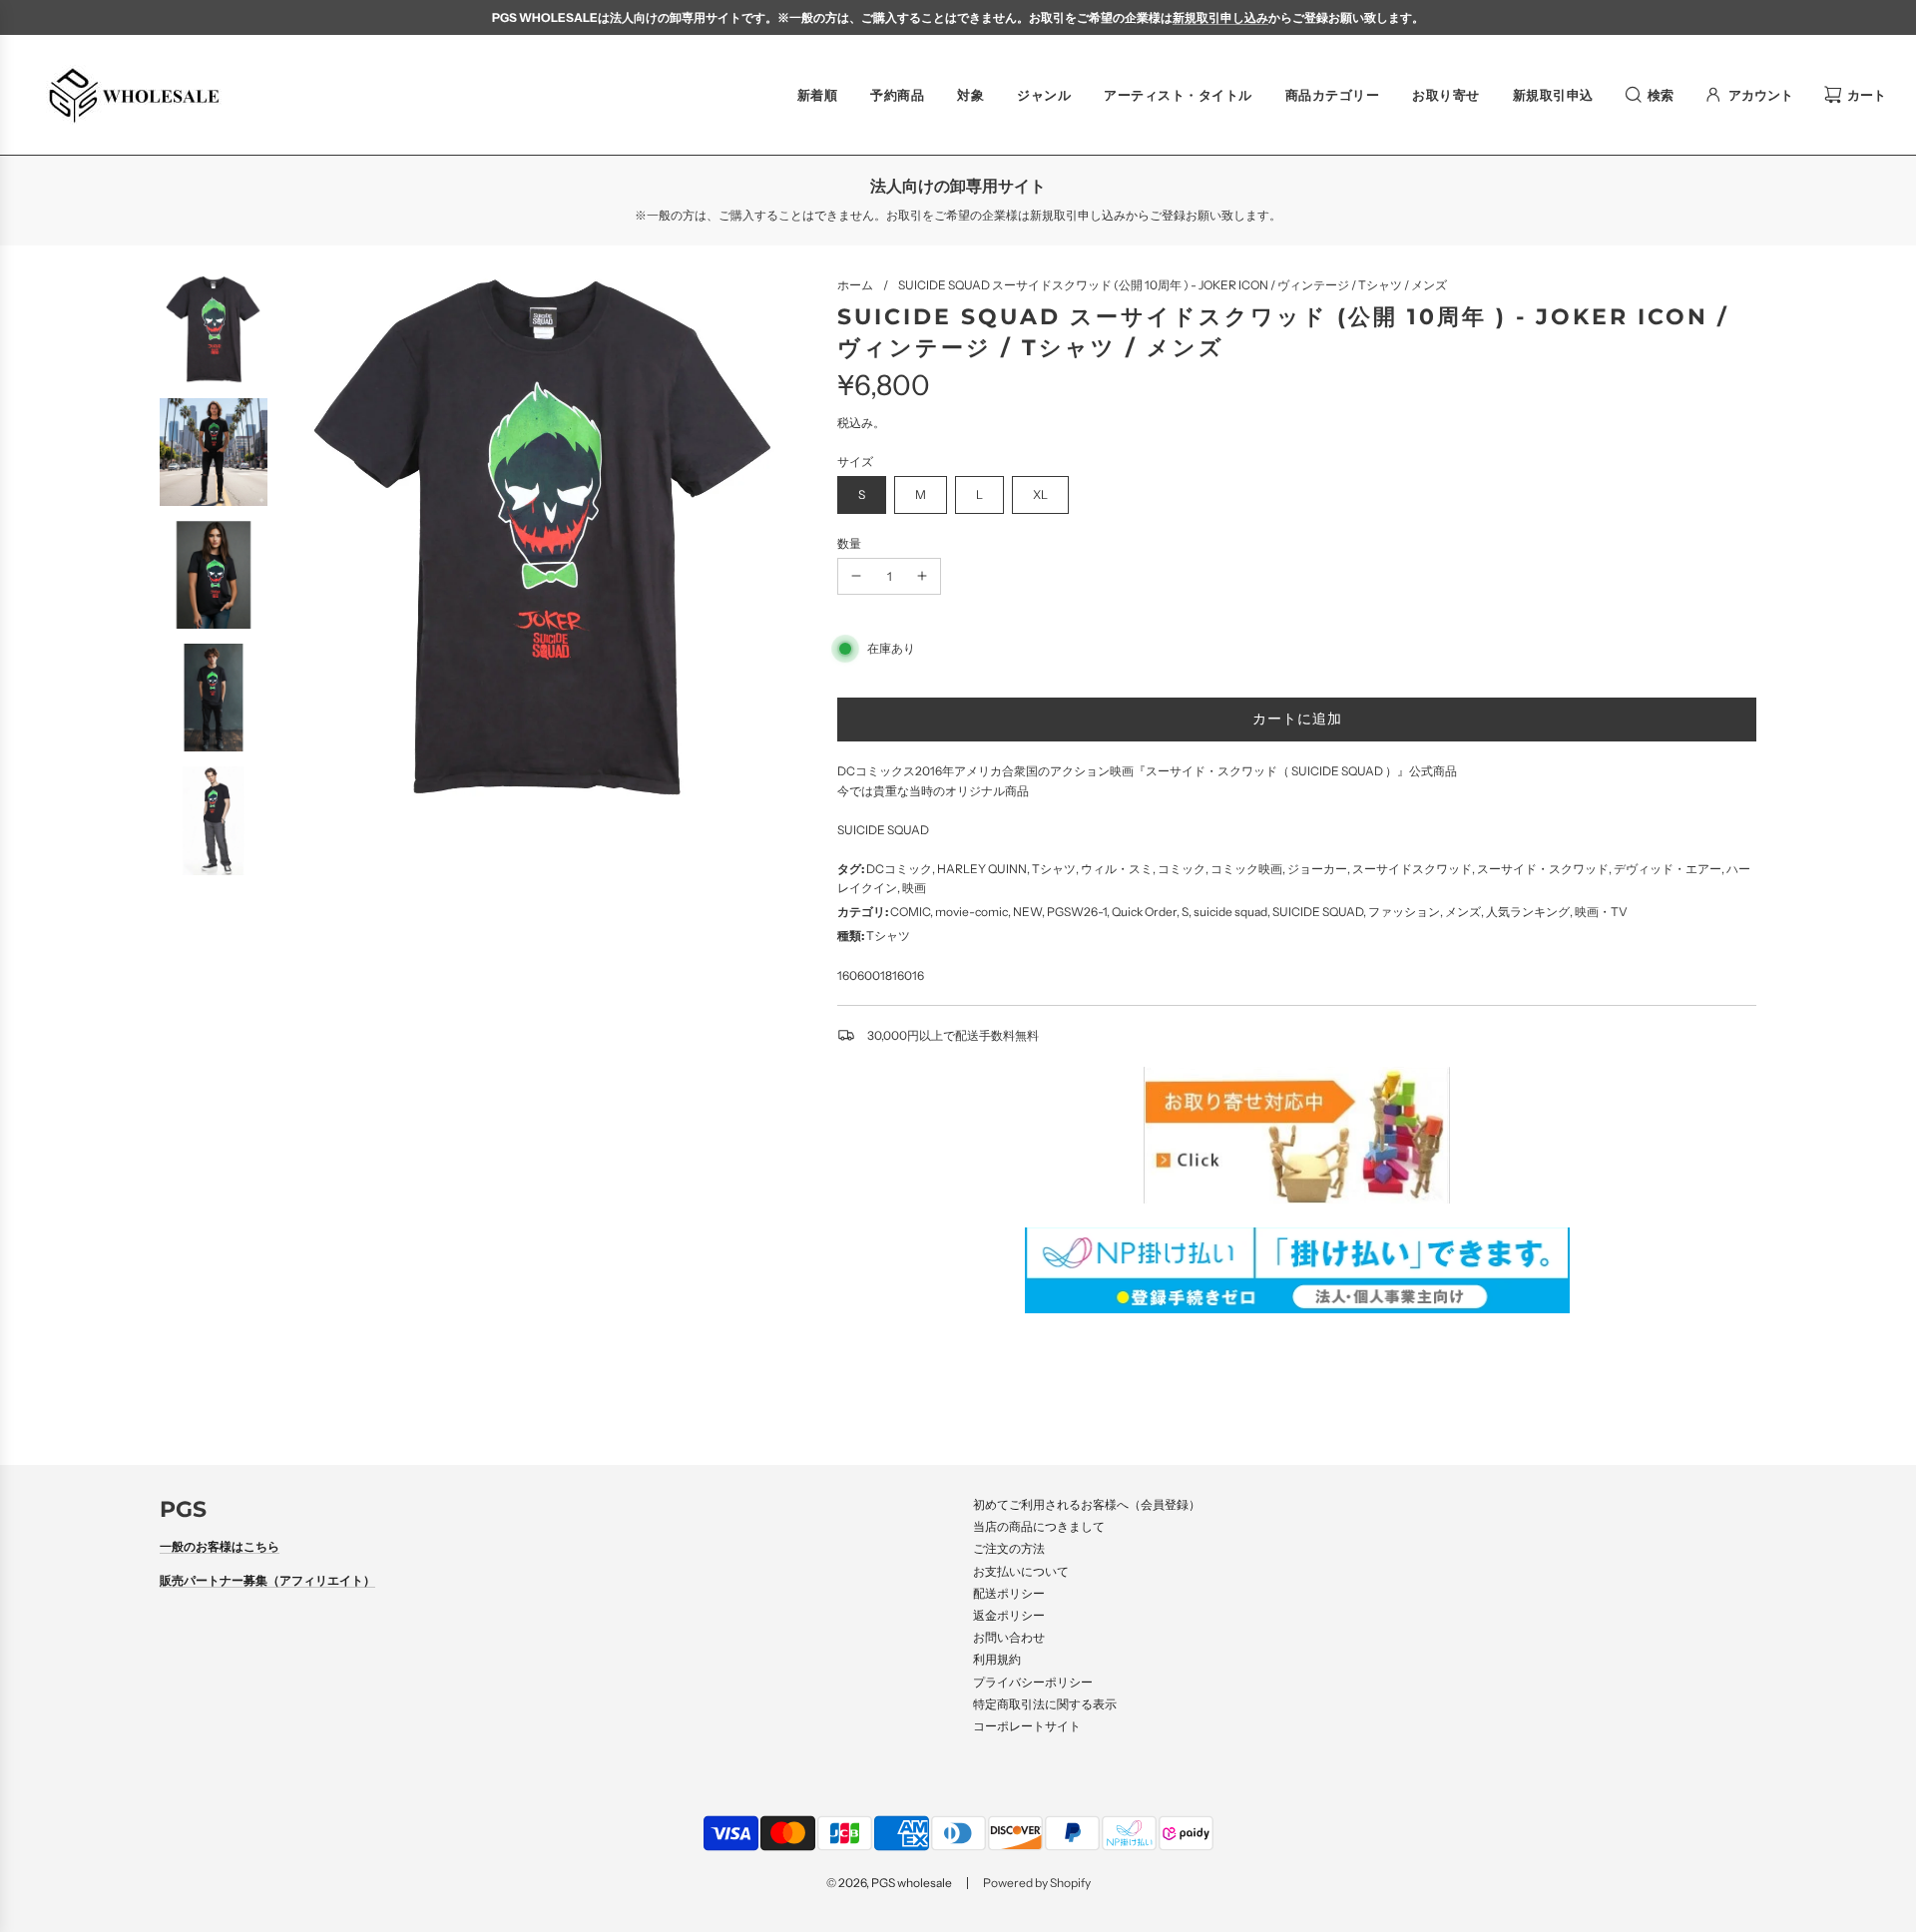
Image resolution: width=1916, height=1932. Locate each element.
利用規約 (997, 1659)
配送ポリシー (1009, 1593)
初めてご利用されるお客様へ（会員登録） (1087, 1504)
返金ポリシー (1009, 1615)
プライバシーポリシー (1033, 1682)
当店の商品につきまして (1039, 1526)
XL (1040, 494)
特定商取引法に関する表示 (1045, 1704)
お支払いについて (1021, 1571)
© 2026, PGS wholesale (889, 1883)
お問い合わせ (1009, 1637)
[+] (922, 576)
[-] (856, 576)
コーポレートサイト (1027, 1726)
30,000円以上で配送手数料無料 (953, 1035)
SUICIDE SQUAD (883, 830)
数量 (849, 543)
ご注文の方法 (1009, 1548)
